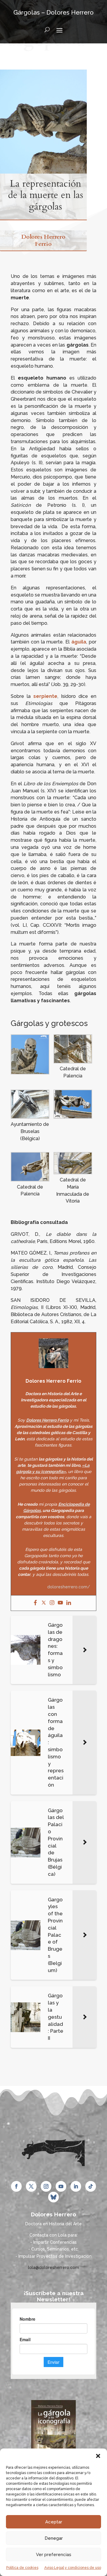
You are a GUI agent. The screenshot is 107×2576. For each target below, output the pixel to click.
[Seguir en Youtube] (61, 2186)
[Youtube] (60, 1603)
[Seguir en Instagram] (46, 2186)
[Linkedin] (69, 1603)
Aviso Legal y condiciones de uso (73, 2568)
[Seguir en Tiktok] (91, 2186)
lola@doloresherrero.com (53, 2267)
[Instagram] (52, 1603)
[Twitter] (44, 1603)
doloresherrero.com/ (69, 1587)
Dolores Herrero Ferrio (43, 240)
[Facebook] (35, 1603)
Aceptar (54, 2522)
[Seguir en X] (31, 2186)
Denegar (54, 2538)
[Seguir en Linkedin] (76, 2186)
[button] (98, 2456)
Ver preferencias (54, 2555)
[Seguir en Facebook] (16, 2186)
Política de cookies (22, 2568)
